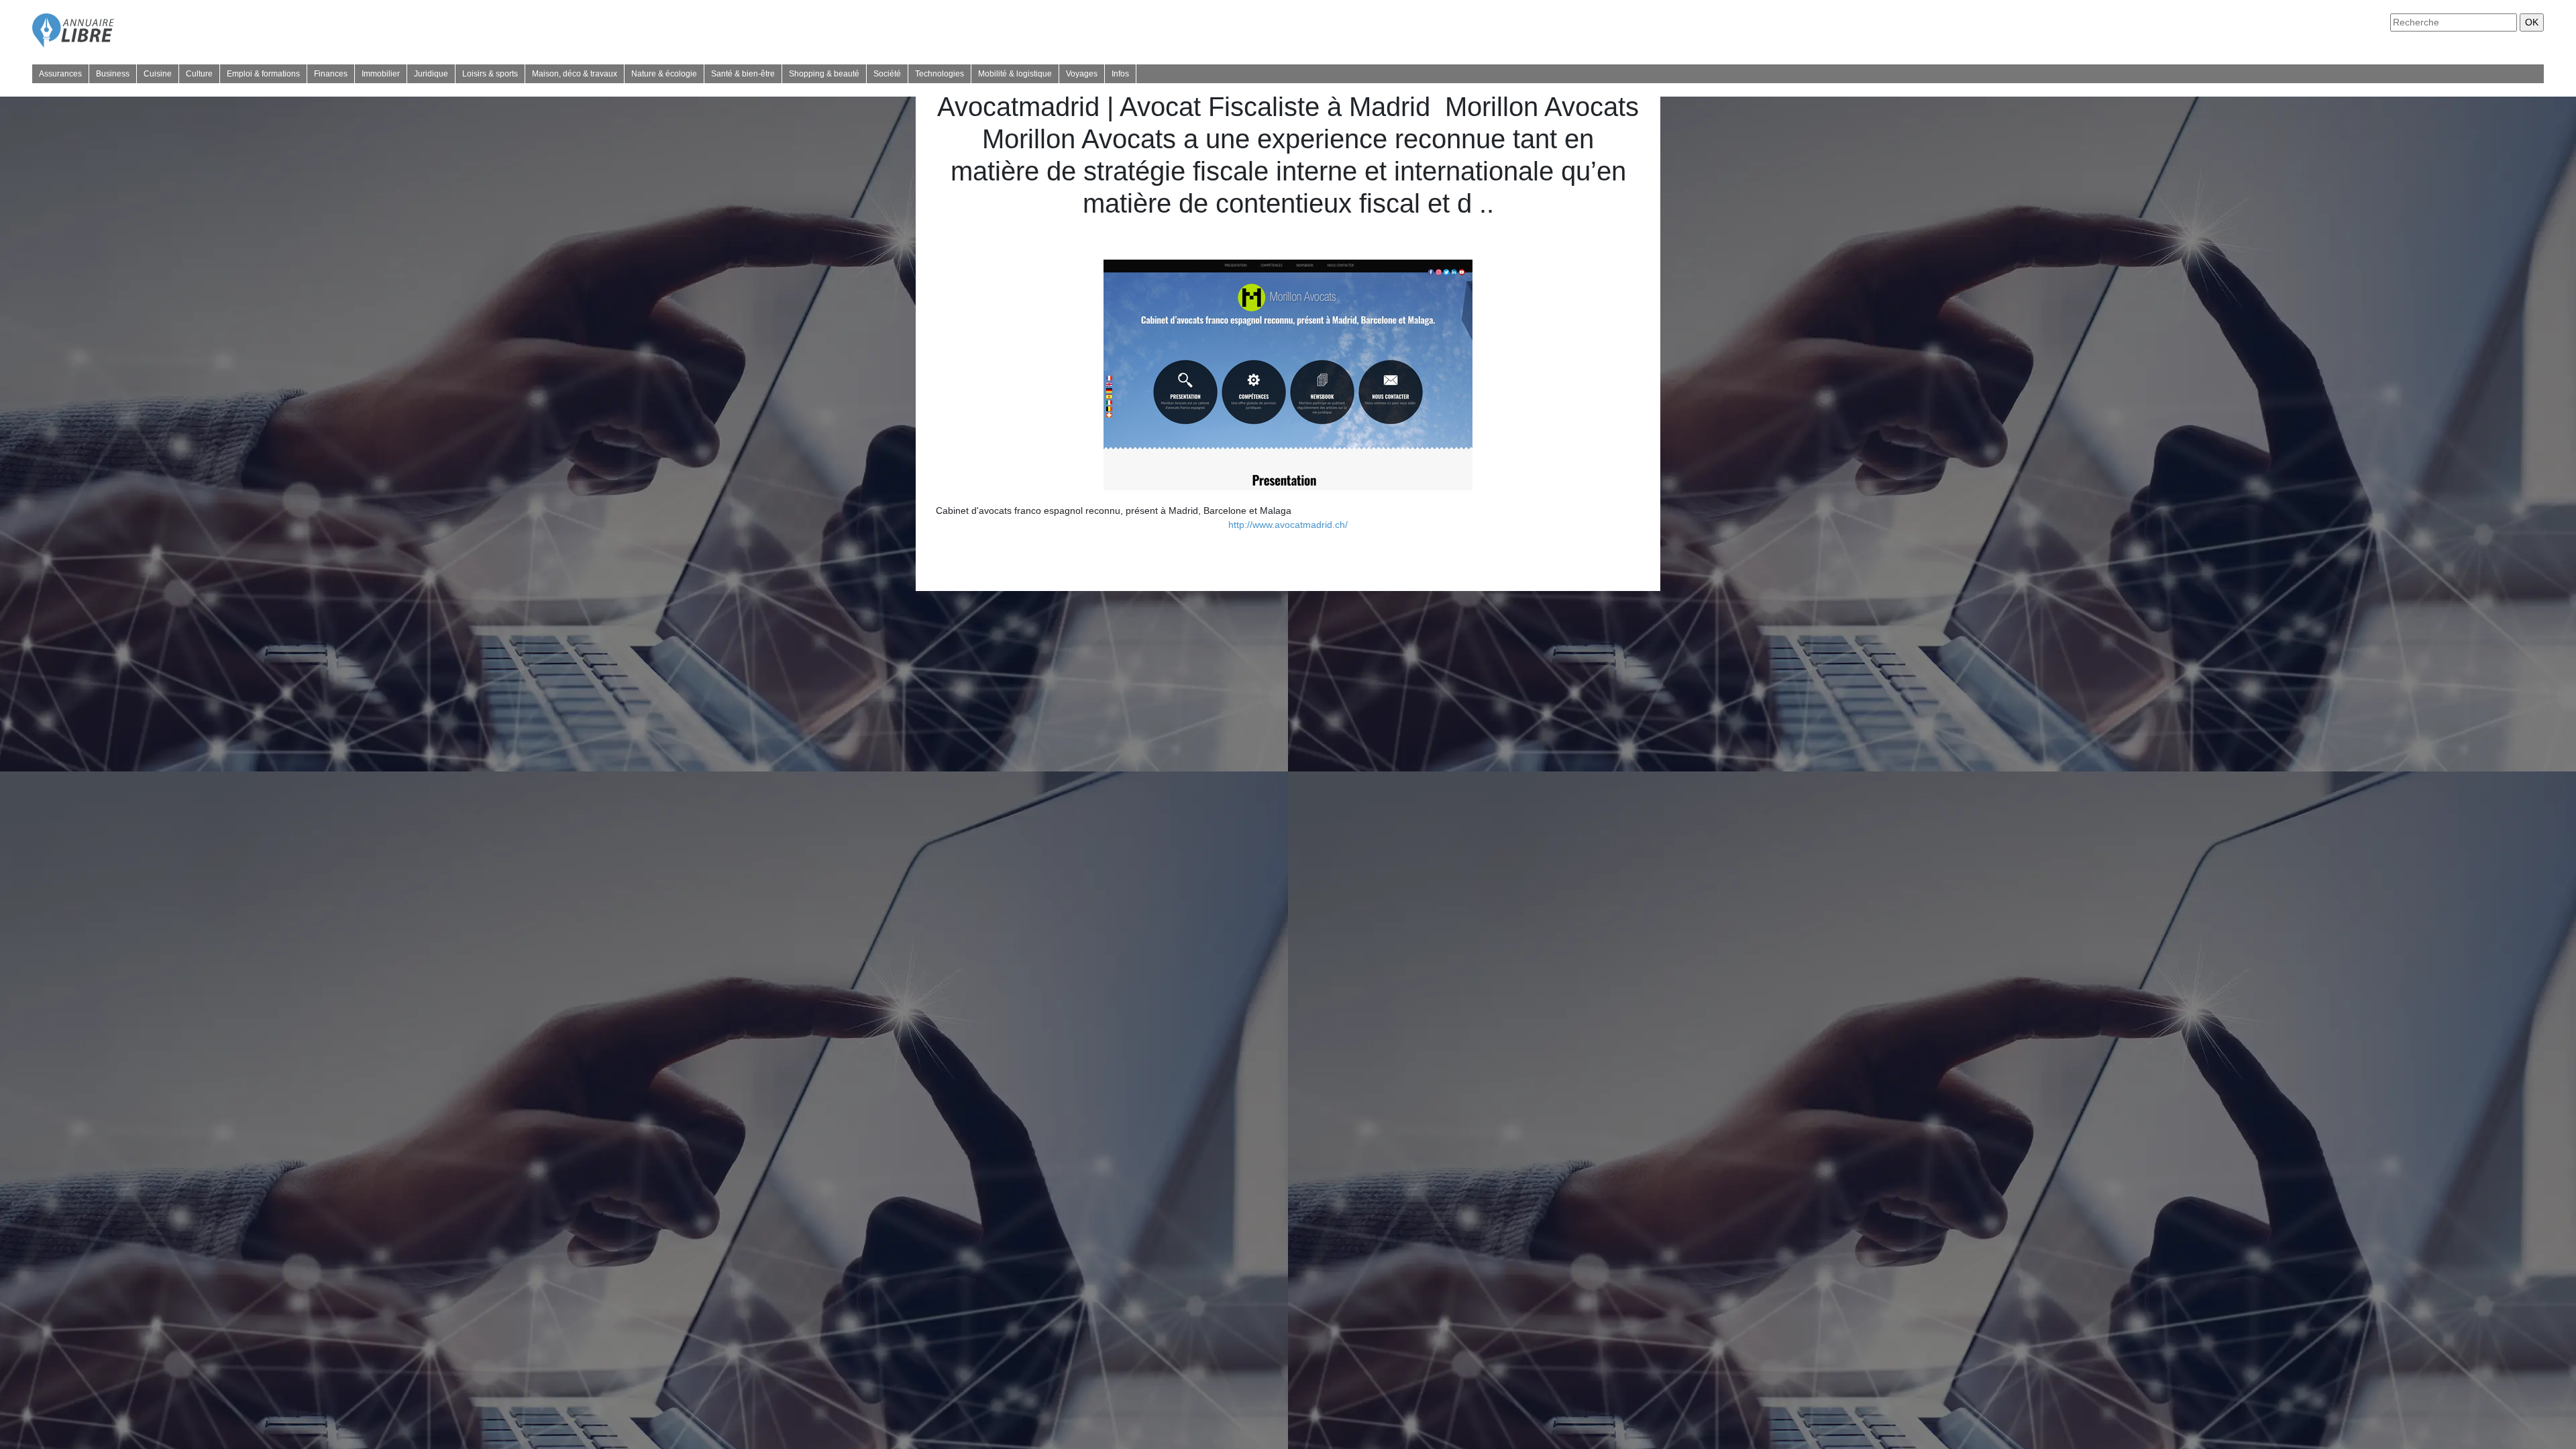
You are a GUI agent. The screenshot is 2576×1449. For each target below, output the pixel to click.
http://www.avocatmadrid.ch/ (1288, 525)
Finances (331, 74)
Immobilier (381, 74)
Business (113, 74)
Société (887, 74)
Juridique (431, 74)
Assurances (60, 74)
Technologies (940, 74)
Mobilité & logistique (1015, 74)
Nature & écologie (664, 74)
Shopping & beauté (824, 74)
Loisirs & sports (490, 74)
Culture (199, 74)
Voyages (1082, 74)
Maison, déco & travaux (575, 74)
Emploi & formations (263, 74)
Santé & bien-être (743, 74)
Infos (1120, 74)
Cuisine (158, 74)
